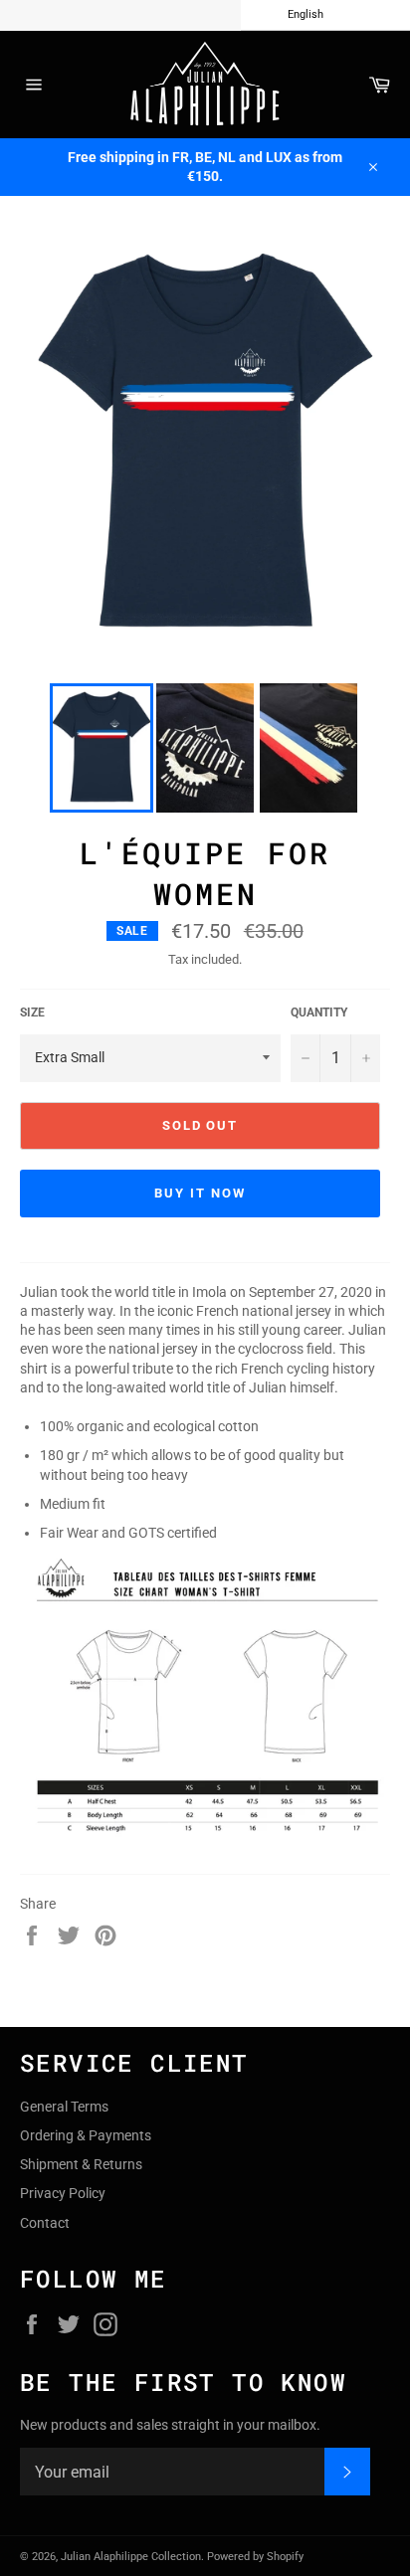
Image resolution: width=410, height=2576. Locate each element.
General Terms (64, 2107)
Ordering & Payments (86, 2135)
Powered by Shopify (255, 2557)
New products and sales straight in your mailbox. (170, 2425)
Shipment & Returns (81, 2164)
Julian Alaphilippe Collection (131, 2557)
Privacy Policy (63, 2193)
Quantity (319, 1012)
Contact (45, 2223)
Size (32, 1012)
